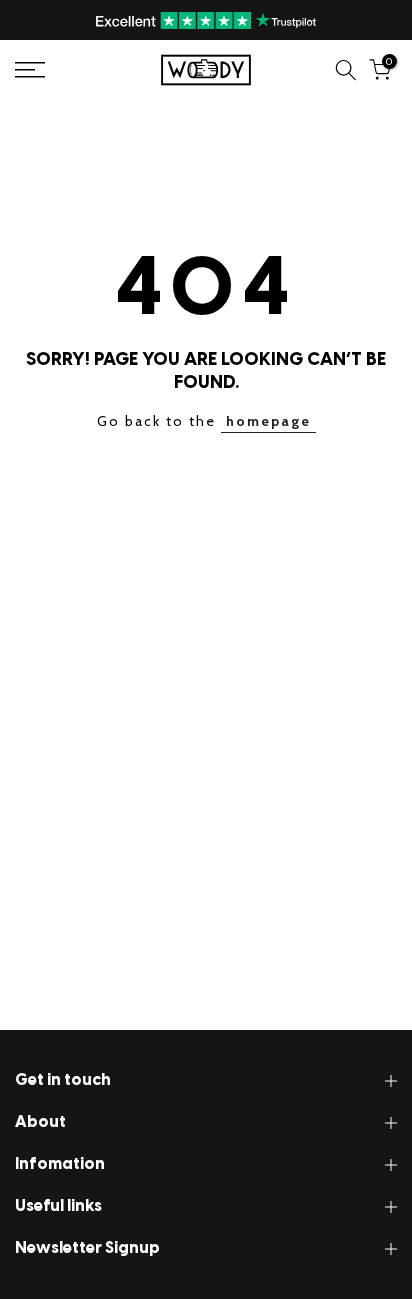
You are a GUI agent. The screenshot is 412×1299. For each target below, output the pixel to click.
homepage (268, 421)
